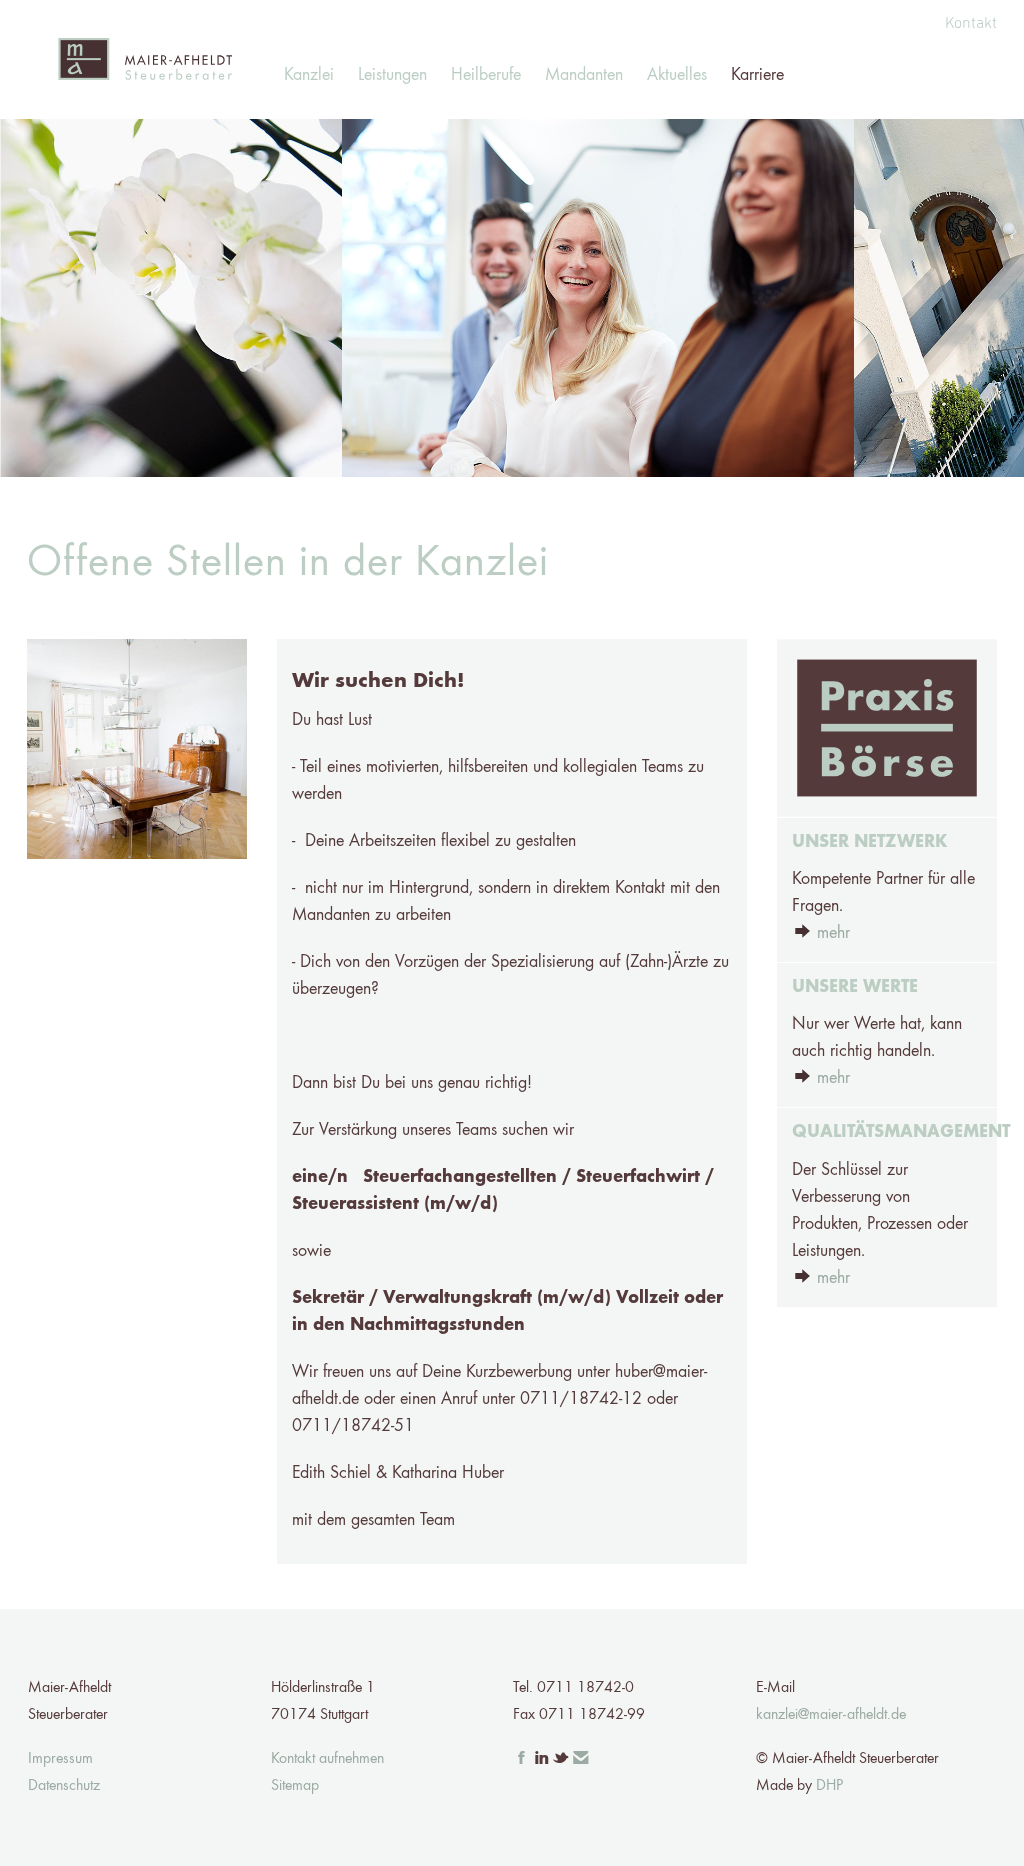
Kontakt (971, 23)
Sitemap (295, 1786)
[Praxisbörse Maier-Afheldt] (887, 728)
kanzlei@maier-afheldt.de (831, 1715)
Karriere (757, 75)
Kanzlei (309, 75)
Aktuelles (677, 75)
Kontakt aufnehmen (327, 1759)
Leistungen (392, 75)
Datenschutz (64, 1786)
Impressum (60, 1759)
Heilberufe (486, 75)
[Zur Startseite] (144, 59)
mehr (833, 933)
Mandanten (584, 75)
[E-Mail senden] (581, 1759)
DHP (829, 1786)
